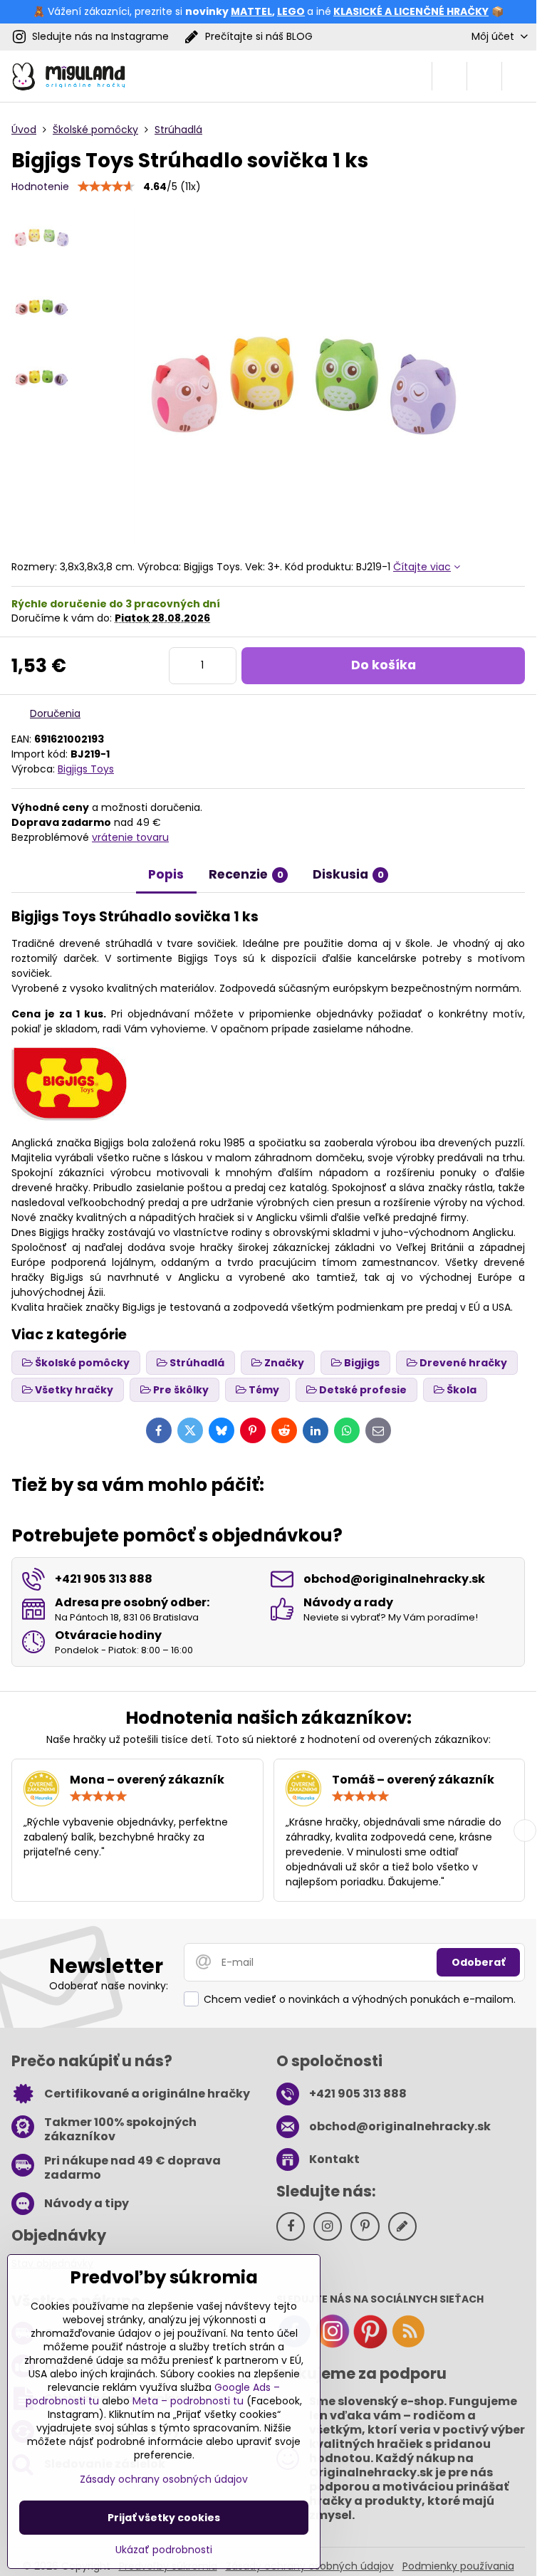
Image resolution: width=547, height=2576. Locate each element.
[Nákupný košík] (484, 76)
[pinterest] (370, 2345)
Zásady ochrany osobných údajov (164, 2479)
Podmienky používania (458, 2566)
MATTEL (251, 11)
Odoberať (478, 1962)
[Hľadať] (449, 76)
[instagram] (333, 2345)
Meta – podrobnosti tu (188, 2401)
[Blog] (408, 2345)
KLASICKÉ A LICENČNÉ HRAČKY (411, 11)
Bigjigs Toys (86, 769)
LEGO (291, 11)
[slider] (106, 187)
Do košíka (384, 665)
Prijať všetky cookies (164, 2518)
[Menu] (519, 76)
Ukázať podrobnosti (164, 2550)
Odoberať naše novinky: (109, 1986)
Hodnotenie (40, 187)
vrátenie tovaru (130, 837)
